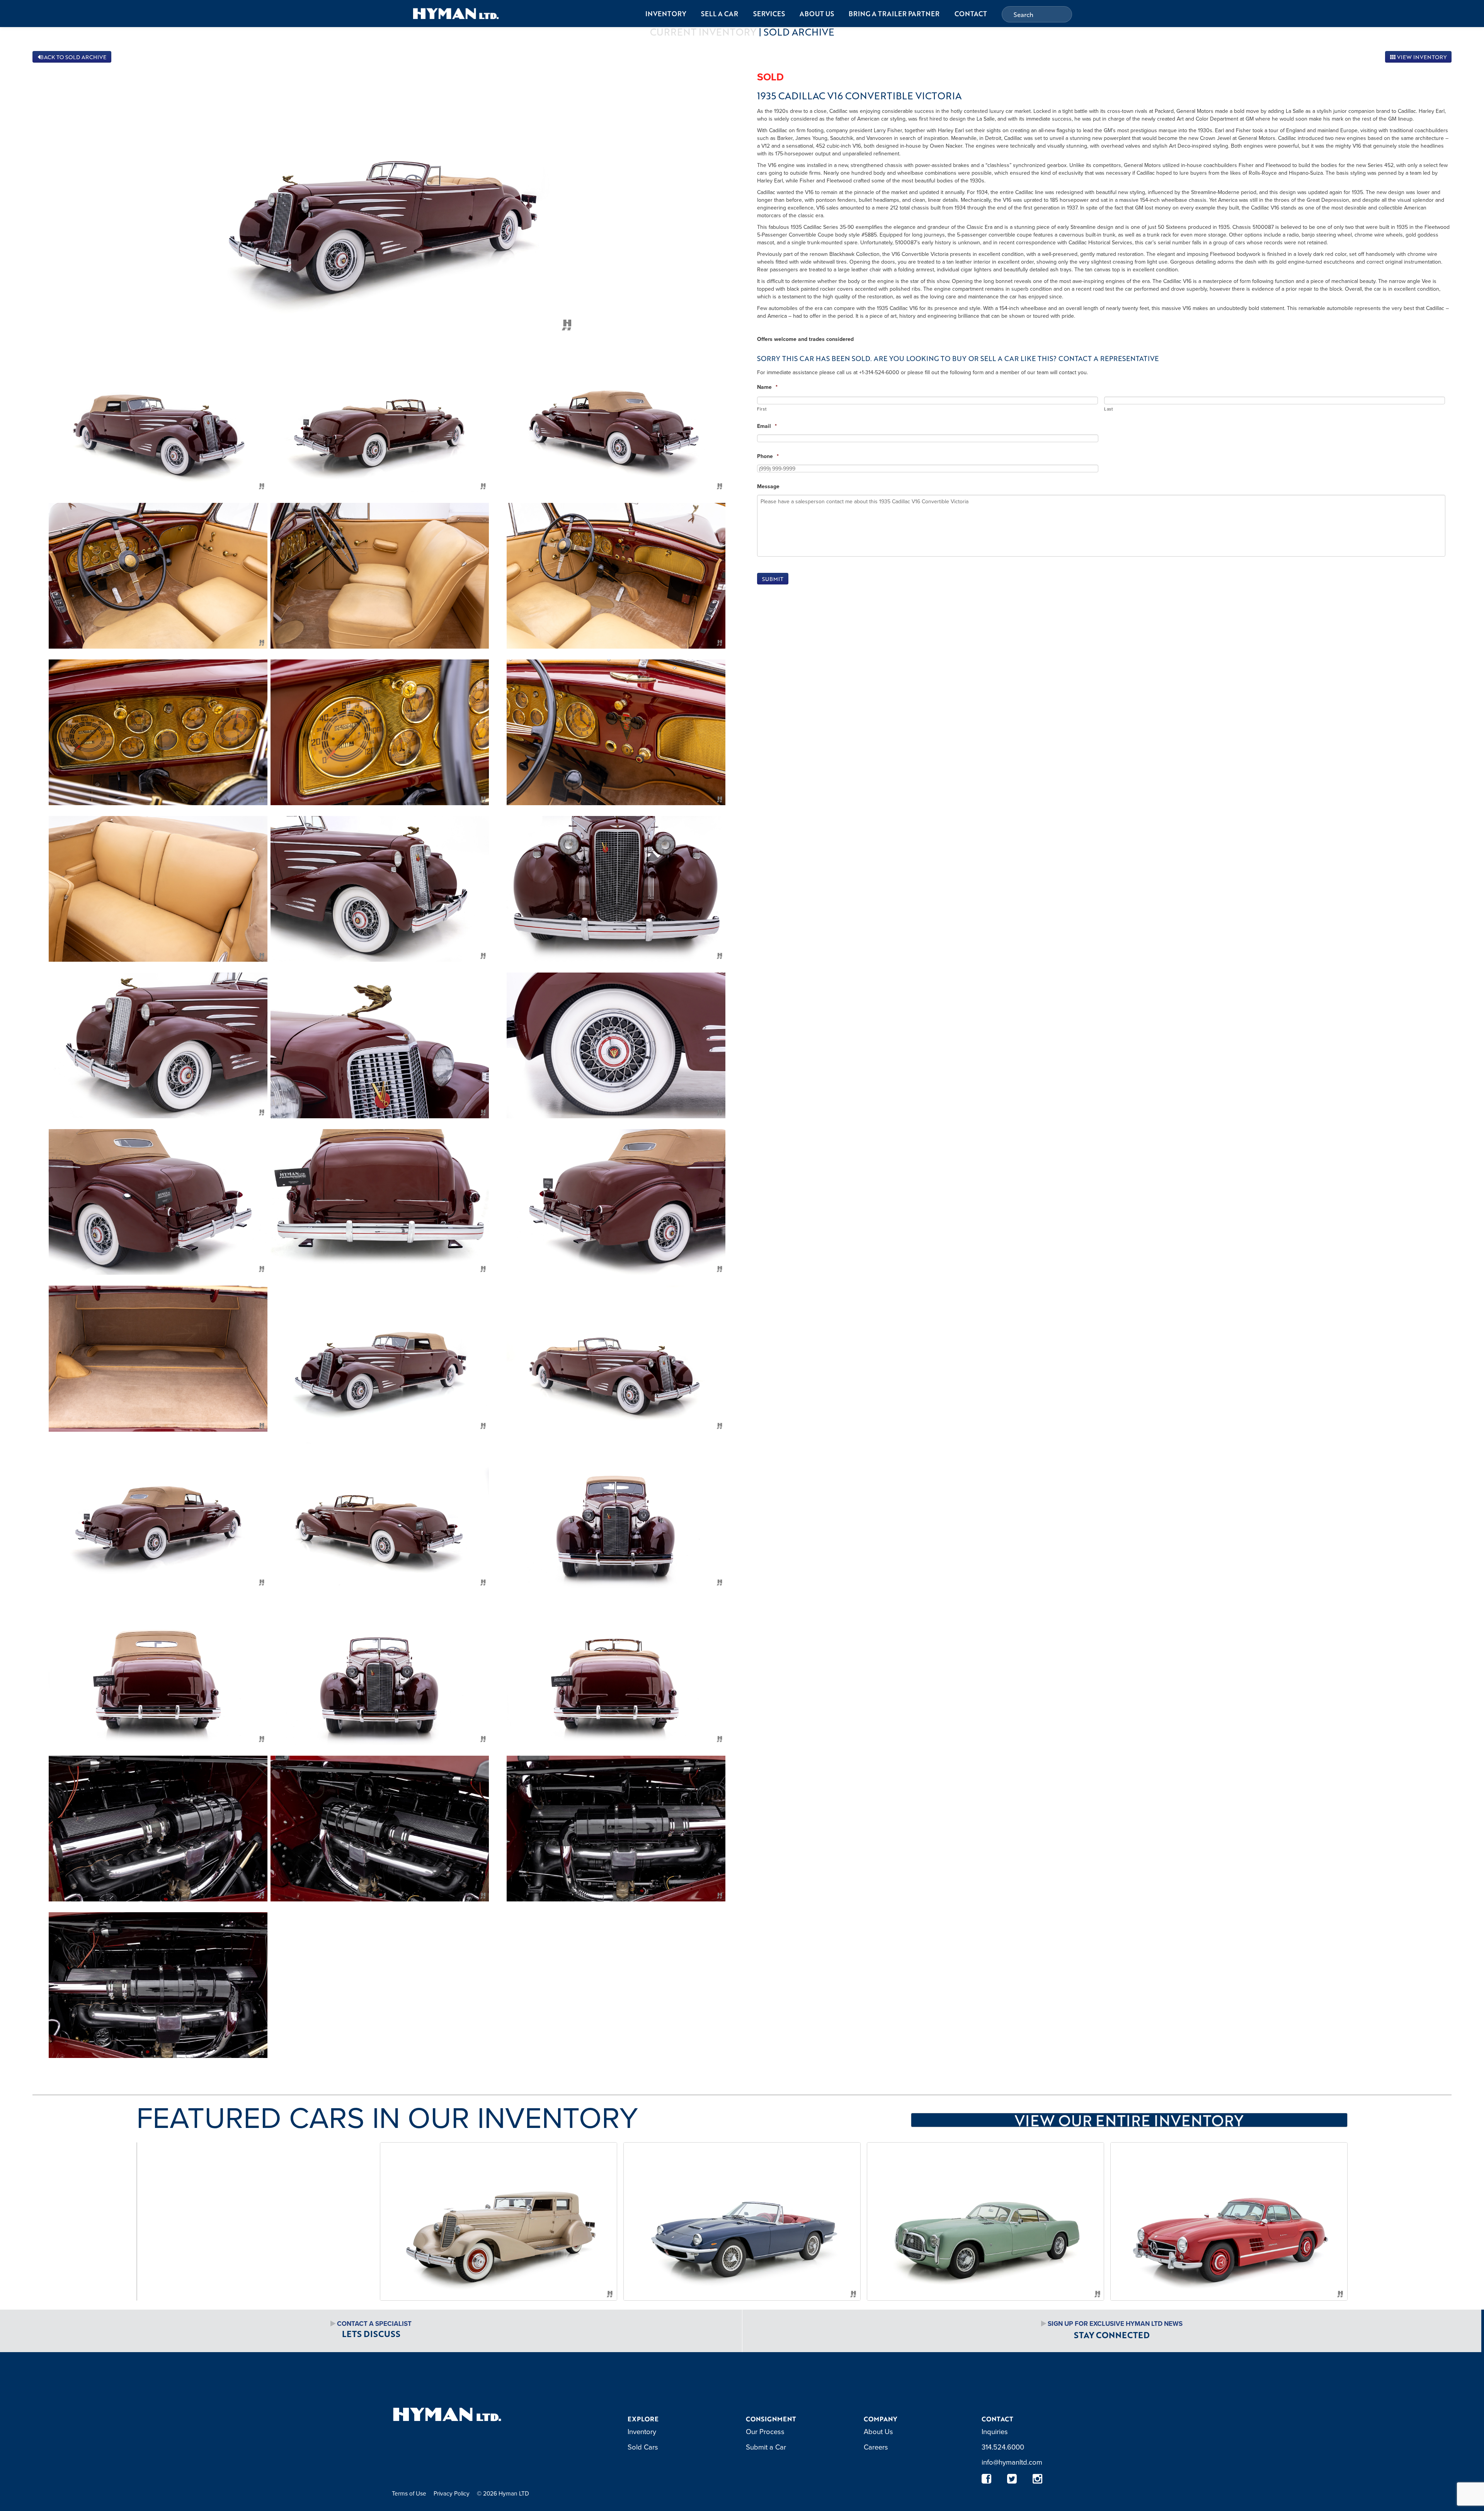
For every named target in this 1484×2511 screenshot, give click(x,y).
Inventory (666, 14)
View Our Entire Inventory (1129, 2120)
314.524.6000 (1003, 2447)
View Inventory (1421, 57)
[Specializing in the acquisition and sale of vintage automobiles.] (456, 13)
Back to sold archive (73, 57)
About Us (817, 14)
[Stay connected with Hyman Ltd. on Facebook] (987, 2479)
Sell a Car (720, 14)
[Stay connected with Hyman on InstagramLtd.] (1038, 2479)
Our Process (765, 2431)
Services (769, 14)
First (762, 409)
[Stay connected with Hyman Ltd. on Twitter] (1012, 2479)
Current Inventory (703, 32)
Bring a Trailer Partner (894, 14)
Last (1109, 409)
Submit (773, 579)
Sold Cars (643, 2447)
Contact (971, 14)
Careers (876, 2447)
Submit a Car (766, 2447)
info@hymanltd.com (1012, 2462)
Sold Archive (799, 32)
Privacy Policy (452, 2493)
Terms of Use (409, 2493)
